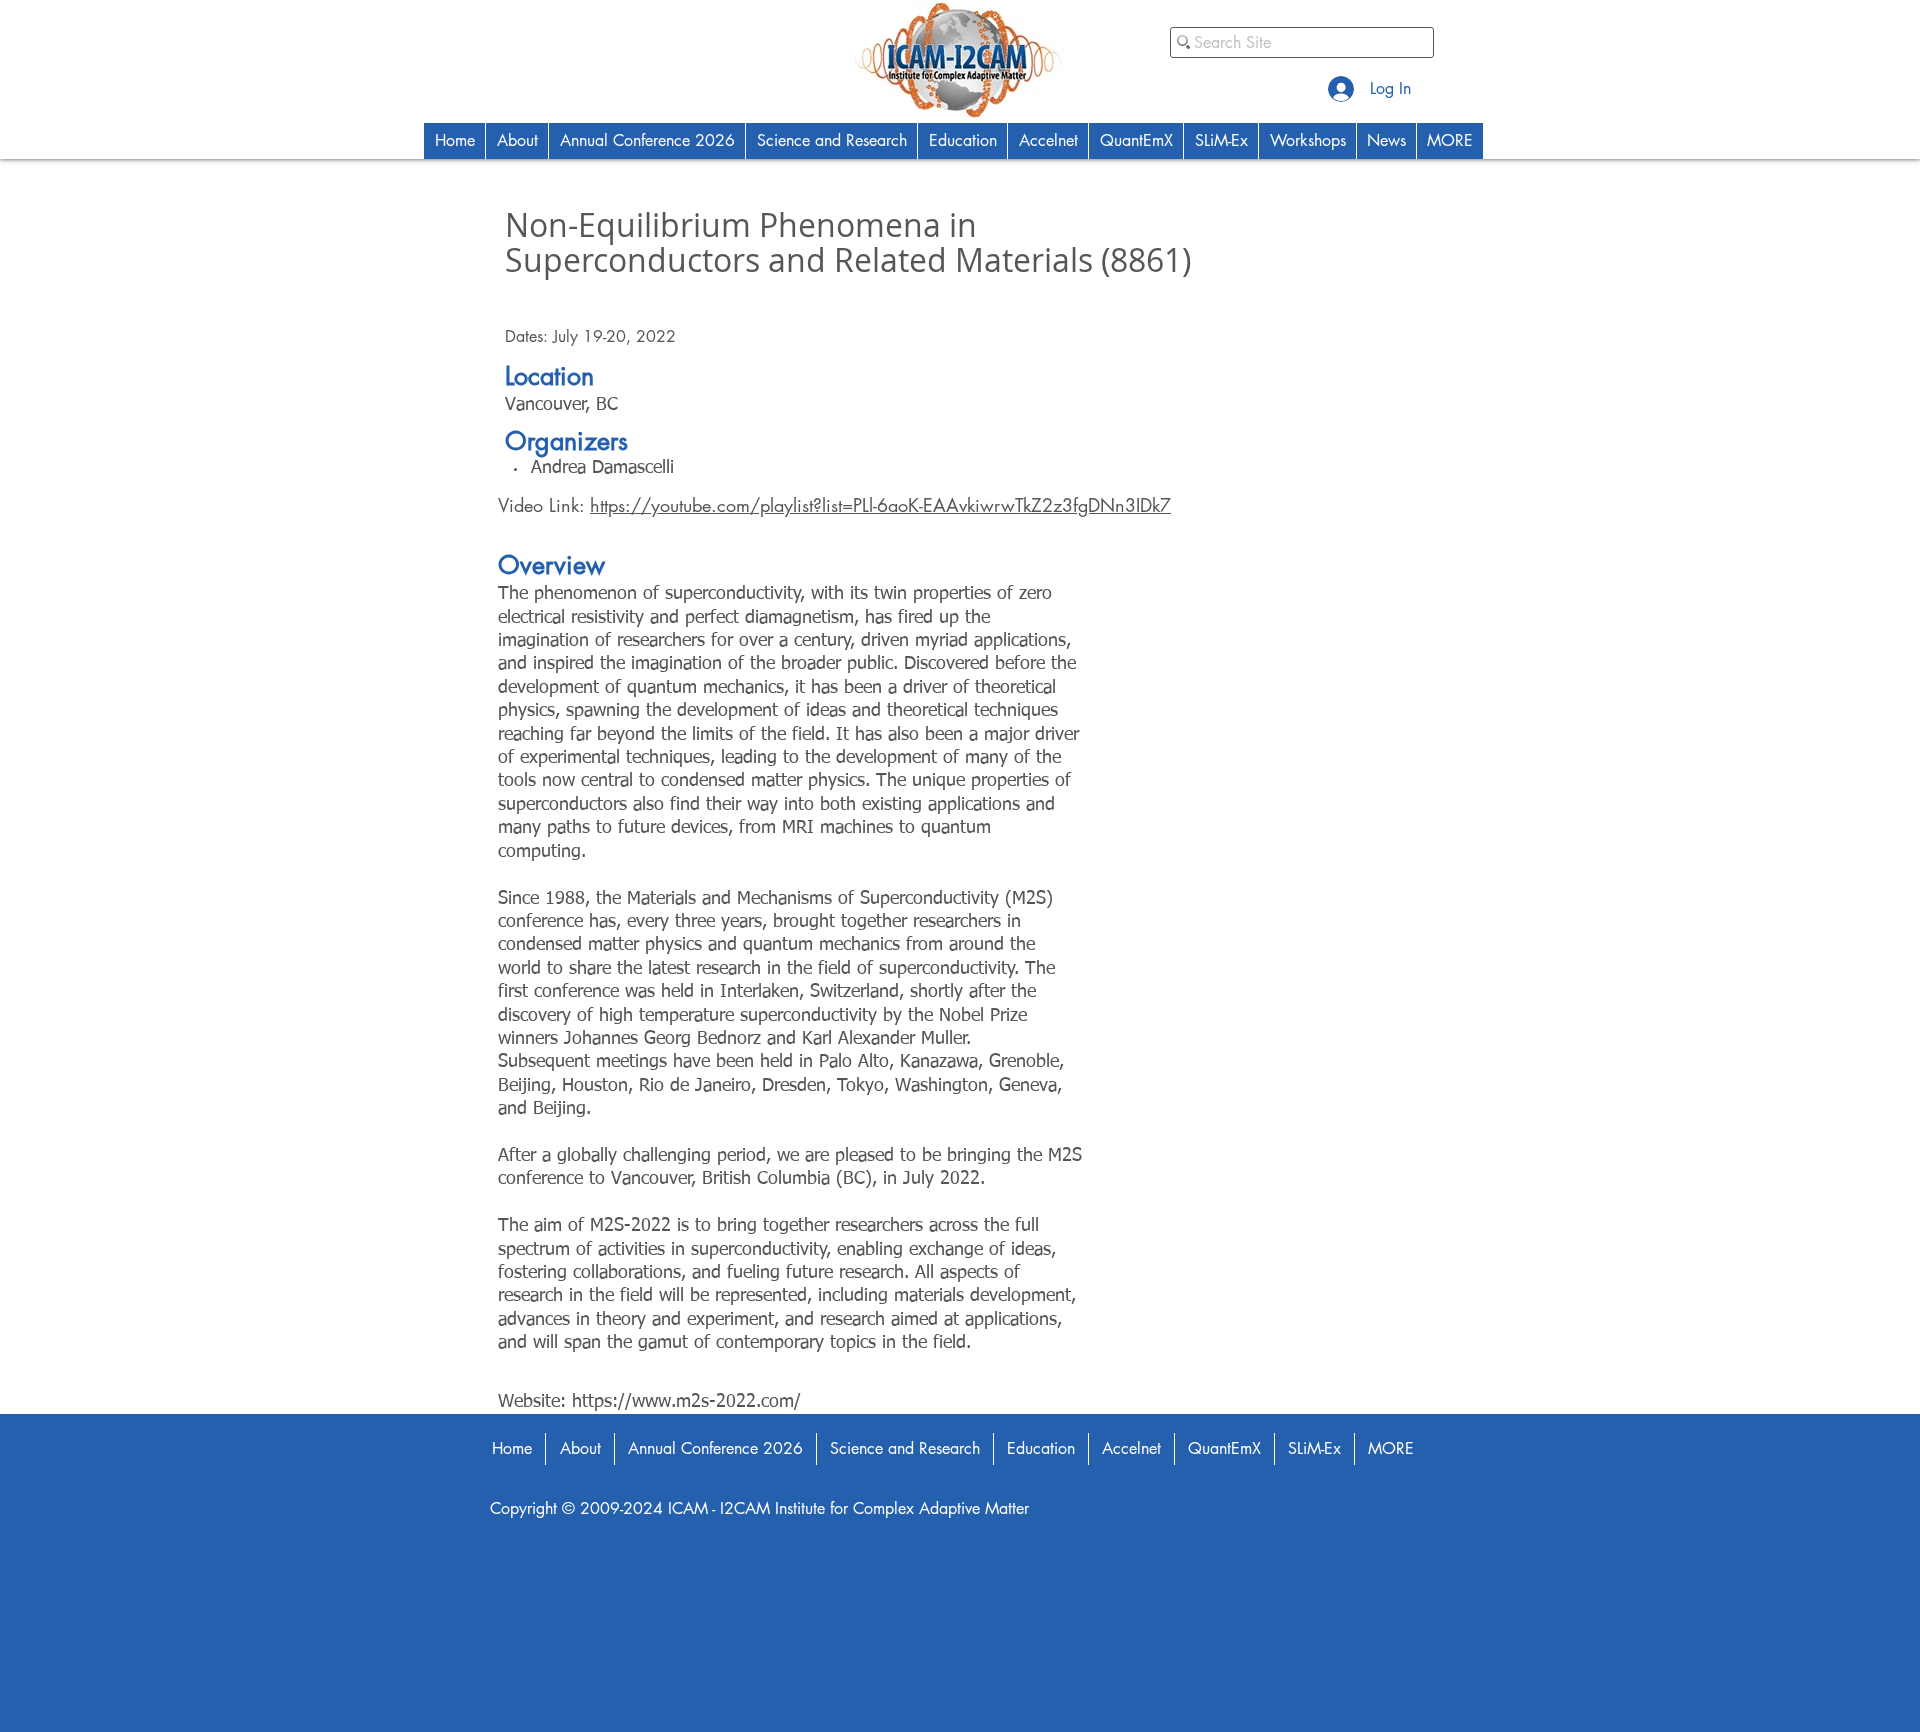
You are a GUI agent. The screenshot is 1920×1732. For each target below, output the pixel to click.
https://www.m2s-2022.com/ (686, 1402)
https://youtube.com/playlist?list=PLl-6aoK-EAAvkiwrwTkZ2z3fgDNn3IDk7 (880, 505)
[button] (516, 141)
